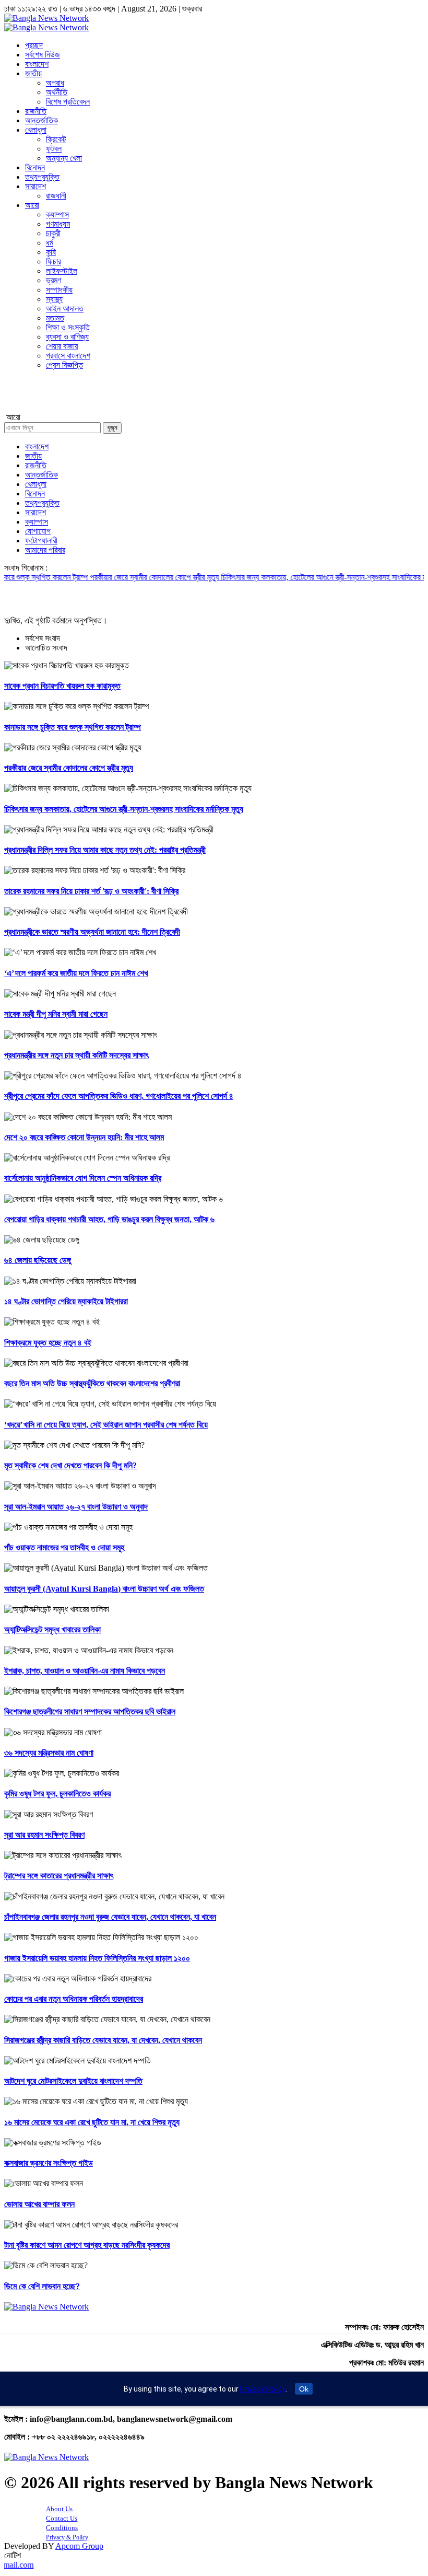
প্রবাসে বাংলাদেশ (68, 356)
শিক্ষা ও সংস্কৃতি (68, 327)
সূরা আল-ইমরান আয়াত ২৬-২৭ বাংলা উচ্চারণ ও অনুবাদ (76, 1507)
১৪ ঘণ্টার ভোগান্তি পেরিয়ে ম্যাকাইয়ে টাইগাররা (66, 1301)
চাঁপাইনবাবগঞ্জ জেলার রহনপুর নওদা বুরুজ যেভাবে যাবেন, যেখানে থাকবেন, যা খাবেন (110, 1917)
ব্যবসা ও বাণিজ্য (67, 337)
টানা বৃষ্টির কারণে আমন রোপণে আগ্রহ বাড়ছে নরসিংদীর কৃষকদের (87, 2245)
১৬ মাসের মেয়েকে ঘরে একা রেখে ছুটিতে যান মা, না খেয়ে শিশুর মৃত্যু (92, 2122)
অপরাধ (55, 83)
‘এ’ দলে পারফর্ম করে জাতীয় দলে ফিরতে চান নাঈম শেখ (76, 973)
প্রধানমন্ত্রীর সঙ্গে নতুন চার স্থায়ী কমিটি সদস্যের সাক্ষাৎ (76, 1055)
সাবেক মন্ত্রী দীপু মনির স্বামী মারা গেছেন (56, 1014)
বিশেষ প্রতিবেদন (68, 102)
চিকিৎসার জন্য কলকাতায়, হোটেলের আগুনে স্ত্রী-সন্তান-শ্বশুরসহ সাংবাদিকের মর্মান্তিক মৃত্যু (298, 577)
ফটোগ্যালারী (41, 541)
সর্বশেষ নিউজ (43, 55)
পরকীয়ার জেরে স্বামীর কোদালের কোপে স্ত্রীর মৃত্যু (111, 577)
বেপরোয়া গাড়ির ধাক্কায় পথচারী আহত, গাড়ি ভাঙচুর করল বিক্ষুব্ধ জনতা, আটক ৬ (109, 1219)
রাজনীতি (36, 111)
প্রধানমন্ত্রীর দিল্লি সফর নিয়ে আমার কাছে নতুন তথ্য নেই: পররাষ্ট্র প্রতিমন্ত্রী (105, 850)
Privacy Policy (263, 2389)
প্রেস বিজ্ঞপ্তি (64, 365)
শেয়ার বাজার (62, 346)
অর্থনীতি (57, 92)
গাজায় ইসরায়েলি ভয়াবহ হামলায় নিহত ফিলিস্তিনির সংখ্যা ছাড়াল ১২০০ (97, 1958)
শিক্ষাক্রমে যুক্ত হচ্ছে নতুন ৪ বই (48, 1343)
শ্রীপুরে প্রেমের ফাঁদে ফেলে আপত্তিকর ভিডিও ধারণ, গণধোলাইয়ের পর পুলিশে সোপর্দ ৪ (119, 1096)
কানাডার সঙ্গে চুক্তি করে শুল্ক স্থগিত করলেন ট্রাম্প (73, 727)
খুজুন (112, 428)
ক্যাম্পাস (57, 214)
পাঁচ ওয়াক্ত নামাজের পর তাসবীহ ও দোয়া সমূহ (64, 1547)
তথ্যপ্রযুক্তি (42, 177)
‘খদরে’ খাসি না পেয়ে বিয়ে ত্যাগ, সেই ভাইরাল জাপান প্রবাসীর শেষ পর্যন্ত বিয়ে (106, 1425)
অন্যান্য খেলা (64, 158)
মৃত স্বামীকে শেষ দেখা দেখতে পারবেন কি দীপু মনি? (70, 1465)
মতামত (55, 318)
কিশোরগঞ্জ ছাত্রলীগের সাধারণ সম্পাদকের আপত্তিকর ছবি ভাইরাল (90, 1711)
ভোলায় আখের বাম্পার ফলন (39, 2204)
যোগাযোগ (38, 531)
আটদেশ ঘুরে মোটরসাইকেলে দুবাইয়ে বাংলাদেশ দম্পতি (73, 2081)
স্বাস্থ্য (54, 299)
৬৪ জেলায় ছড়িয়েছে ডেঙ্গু (38, 1260)
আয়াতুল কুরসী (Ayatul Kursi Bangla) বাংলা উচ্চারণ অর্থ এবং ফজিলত (104, 1589)
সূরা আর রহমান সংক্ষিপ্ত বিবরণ (44, 1835)
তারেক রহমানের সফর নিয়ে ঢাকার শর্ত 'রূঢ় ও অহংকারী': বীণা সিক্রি (91, 891)
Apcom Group (79, 2546)
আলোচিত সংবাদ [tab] (46, 648)
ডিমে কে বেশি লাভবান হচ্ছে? (42, 2286)
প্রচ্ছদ (34, 45)
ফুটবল (54, 149)
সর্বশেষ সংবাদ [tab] (43, 638)
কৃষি (51, 252)
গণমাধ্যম (58, 224)
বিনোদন (35, 167)
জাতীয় (33, 73)
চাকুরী (53, 233)
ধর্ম (50, 243)
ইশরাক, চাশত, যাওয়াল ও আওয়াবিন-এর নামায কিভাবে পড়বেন (85, 1671)
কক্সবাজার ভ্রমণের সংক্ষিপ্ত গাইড (49, 2163)
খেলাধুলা (36, 130)
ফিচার (53, 262)
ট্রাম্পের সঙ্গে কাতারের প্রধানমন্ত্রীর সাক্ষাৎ (59, 1876)
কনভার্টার (15, 399)
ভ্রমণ (53, 280)
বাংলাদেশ (37, 64)
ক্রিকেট (56, 139)
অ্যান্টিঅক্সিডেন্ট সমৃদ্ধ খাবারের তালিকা (52, 1629)
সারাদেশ (35, 186)
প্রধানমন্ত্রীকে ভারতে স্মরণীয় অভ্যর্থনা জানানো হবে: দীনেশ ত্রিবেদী (92, 932)
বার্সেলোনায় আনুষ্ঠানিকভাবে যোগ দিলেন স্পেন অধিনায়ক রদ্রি (83, 1178)
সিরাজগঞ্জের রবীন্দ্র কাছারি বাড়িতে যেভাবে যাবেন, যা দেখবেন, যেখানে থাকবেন (103, 2040)
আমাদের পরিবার (45, 550)
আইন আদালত (65, 309)
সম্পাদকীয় (59, 290)
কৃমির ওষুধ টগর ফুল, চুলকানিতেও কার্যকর (57, 1794)
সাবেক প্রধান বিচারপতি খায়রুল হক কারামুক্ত (62, 686)
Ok (304, 2389)
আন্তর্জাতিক (41, 120)
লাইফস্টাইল (62, 271)
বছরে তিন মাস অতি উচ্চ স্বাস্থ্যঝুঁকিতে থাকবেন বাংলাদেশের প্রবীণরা (92, 1383)
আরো (32, 205)
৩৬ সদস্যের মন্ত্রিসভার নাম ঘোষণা (49, 1753)
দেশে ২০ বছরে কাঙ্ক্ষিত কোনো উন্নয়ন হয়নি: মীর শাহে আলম (84, 1137)
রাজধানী (56, 196)
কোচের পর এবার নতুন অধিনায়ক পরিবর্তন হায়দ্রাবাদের (74, 1999)
